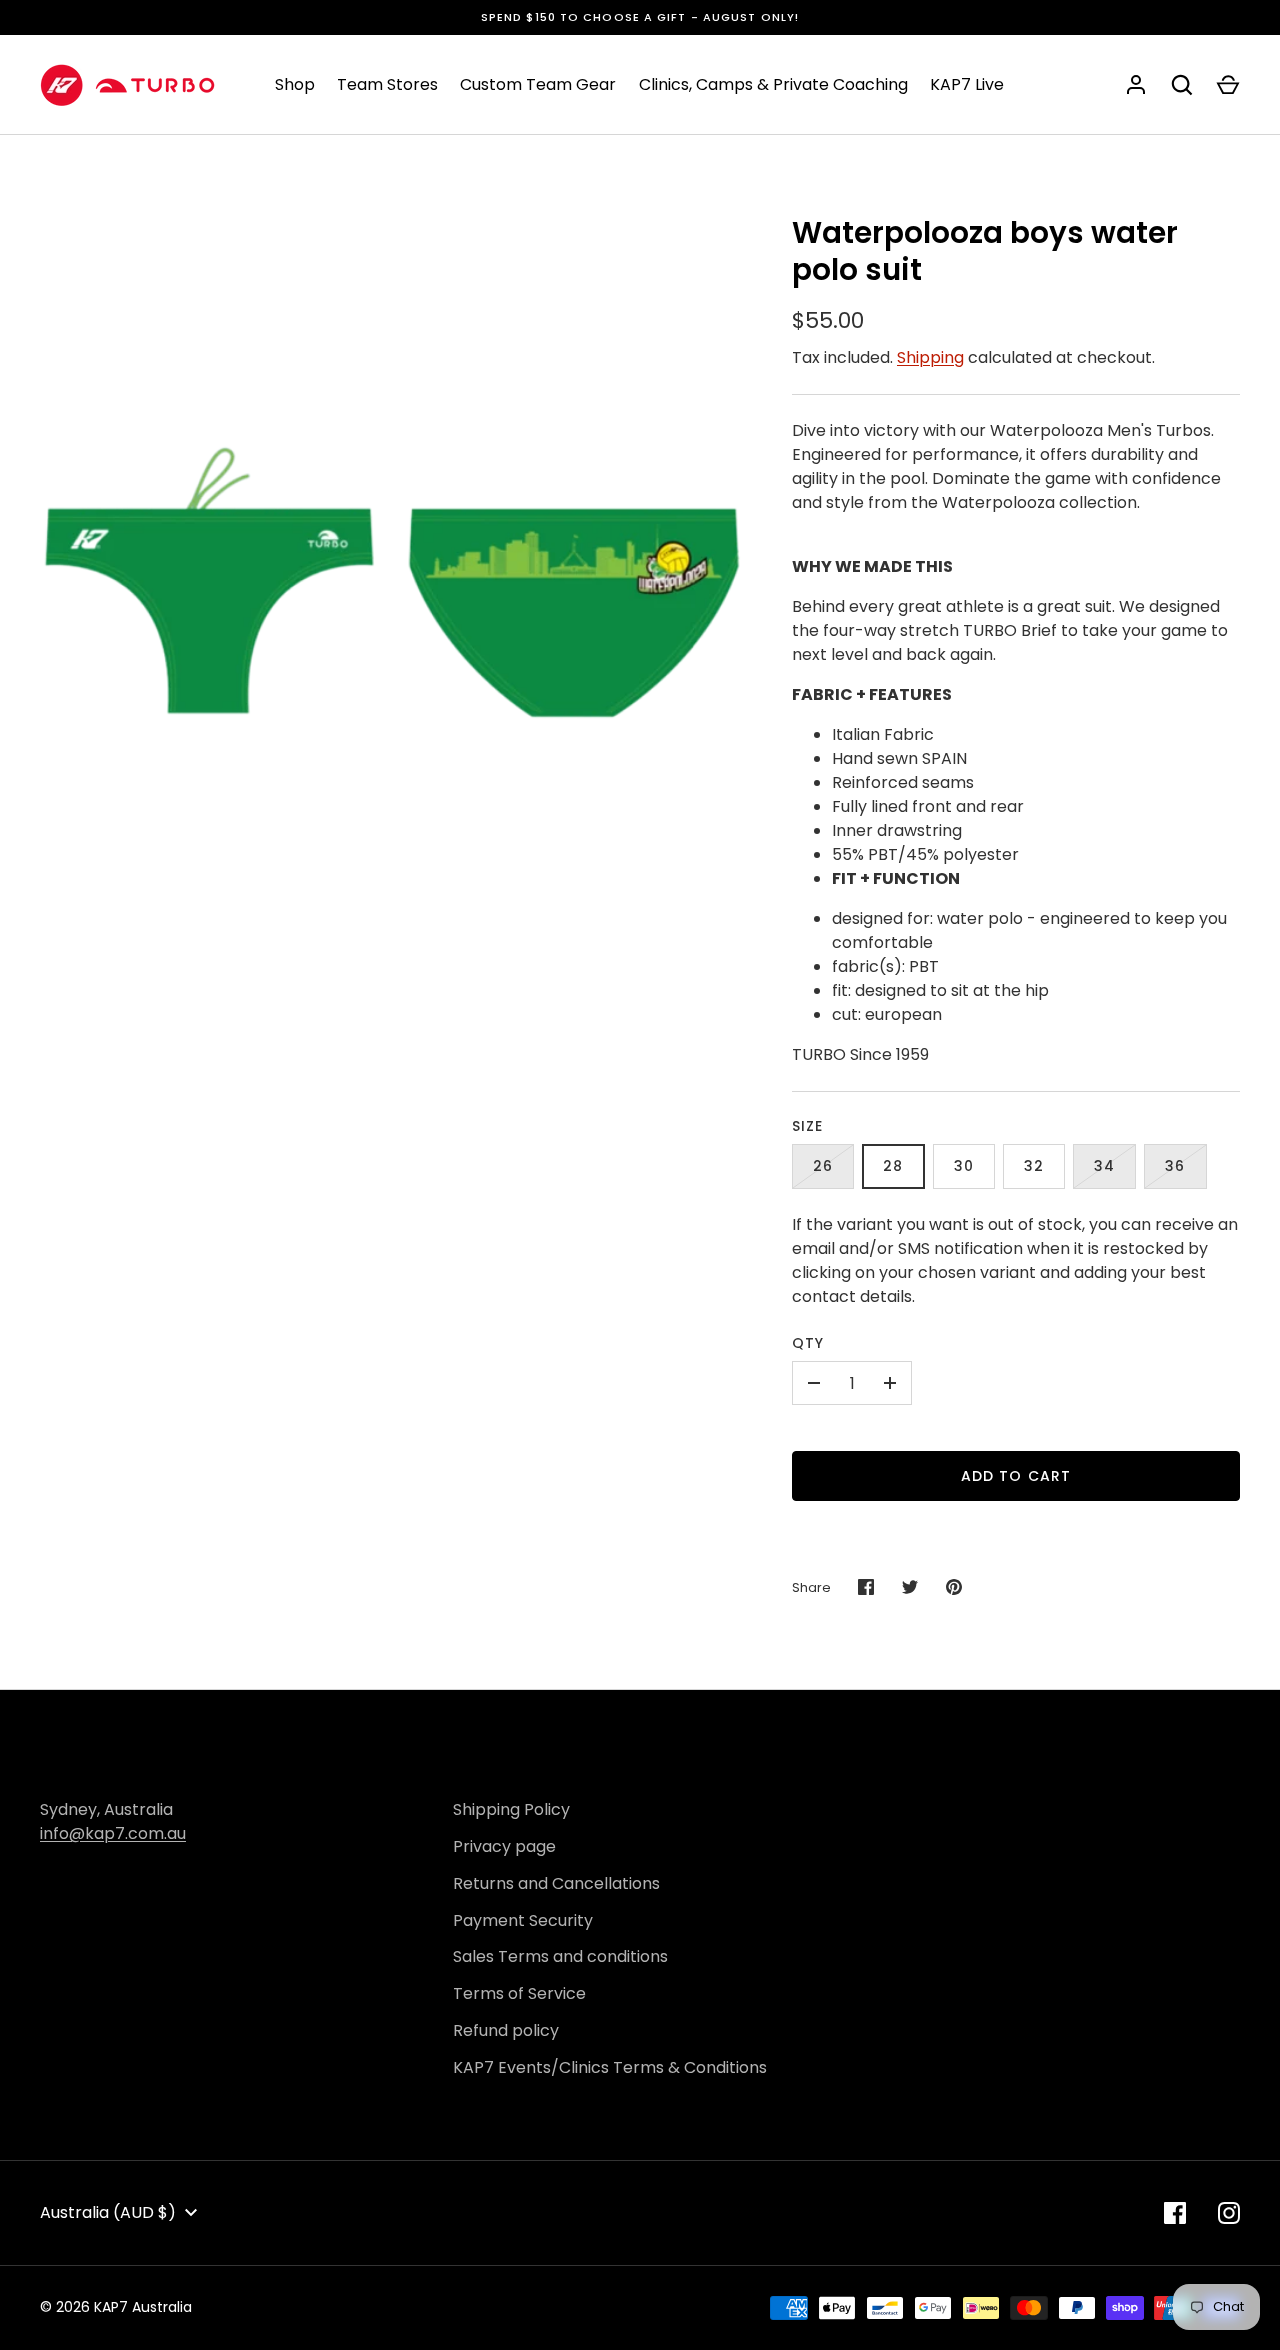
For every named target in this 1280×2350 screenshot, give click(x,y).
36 (1175, 1166)
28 (893, 1166)
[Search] (1182, 85)
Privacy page (504, 1846)
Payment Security (523, 1920)
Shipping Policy (511, 1809)
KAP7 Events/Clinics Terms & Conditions (610, 2067)
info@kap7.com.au (113, 1833)
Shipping (930, 357)
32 (1034, 1166)
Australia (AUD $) (108, 2212)
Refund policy (506, 2030)
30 (964, 1166)
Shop (295, 84)
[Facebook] (1175, 2213)
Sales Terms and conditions (560, 1956)
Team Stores (387, 84)
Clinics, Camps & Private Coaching (773, 84)
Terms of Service (519, 1993)
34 (1104, 1166)
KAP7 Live (967, 84)
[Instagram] (1229, 2213)
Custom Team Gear (538, 84)
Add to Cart (1016, 1476)
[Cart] (1228, 85)
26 (823, 1166)
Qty (808, 1343)
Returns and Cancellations (556, 1883)
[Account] (1136, 85)
